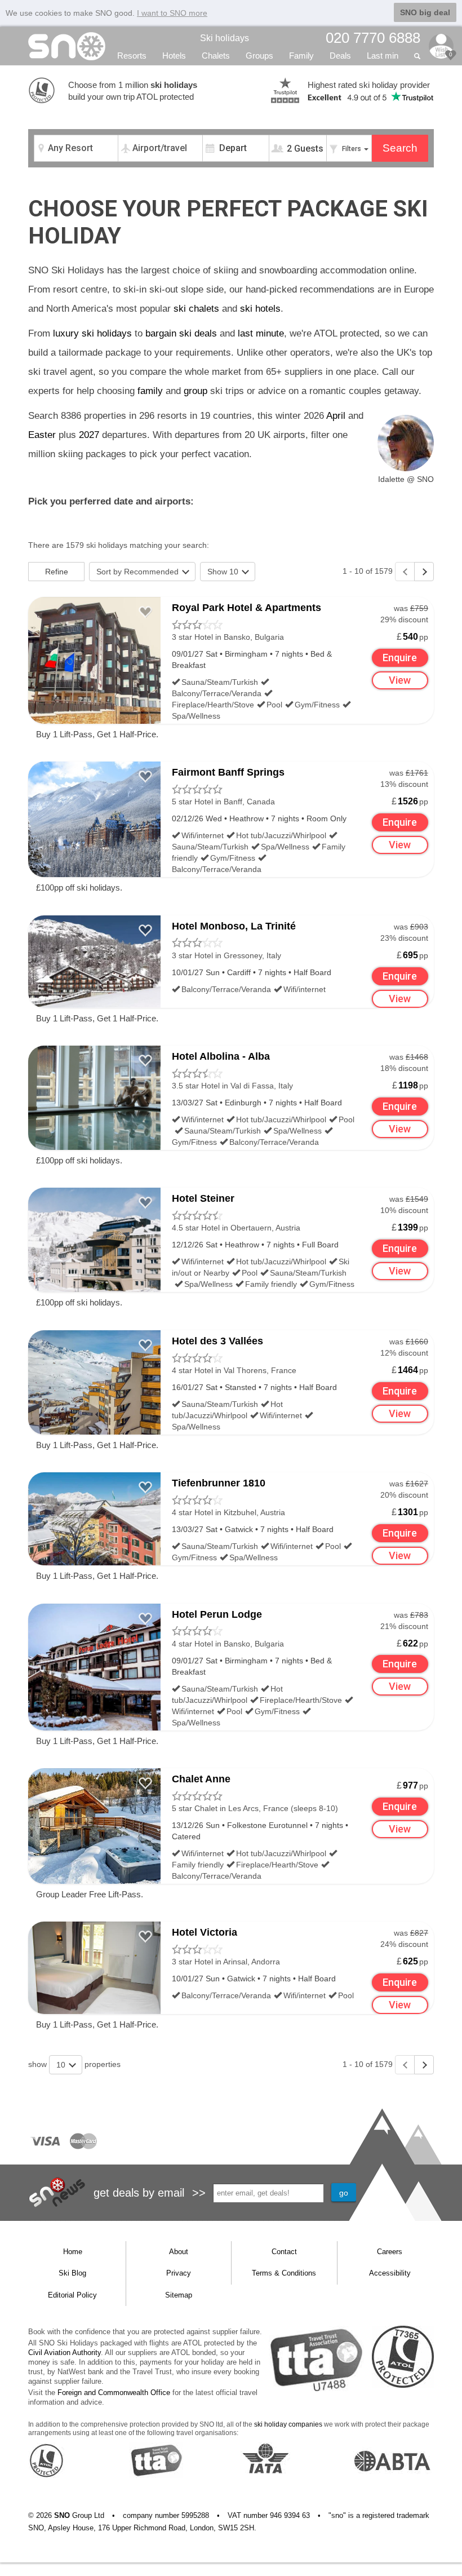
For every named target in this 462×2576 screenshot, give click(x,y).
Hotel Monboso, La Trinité (234, 926)
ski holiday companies (288, 2424)
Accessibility (390, 2273)
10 (62, 2065)
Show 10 (224, 572)
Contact (284, 2252)
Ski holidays (225, 38)
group (196, 391)
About (179, 2252)
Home (73, 2252)
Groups (259, 56)
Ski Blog (72, 2273)
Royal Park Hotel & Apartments (246, 608)
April (336, 416)
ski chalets (196, 309)
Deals (340, 56)
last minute (261, 333)
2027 (89, 435)
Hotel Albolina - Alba (221, 1056)
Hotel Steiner (203, 1198)
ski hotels (260, 309)
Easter (42, 435)
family (150, 391)
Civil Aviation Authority (65, 2353)
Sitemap (179, 2295)
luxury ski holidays (92, 333)
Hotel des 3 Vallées (217, 1341)
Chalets (216, 56)
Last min (383, 56)
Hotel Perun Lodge (217, 1614)
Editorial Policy (72, 2295)
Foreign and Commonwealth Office (114, 2393)
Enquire (400, 658)
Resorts (132, 56)
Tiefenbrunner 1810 (219, 1483)
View (400, 680)
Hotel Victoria (205, 1932)
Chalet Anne (201, 1779)
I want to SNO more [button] (172, 13)
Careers (390, 2252)
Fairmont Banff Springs (228, 772)
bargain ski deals (181, 333)
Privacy (179, 2273)
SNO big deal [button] (425, 12)
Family (301, 56)
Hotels (174, 56)
